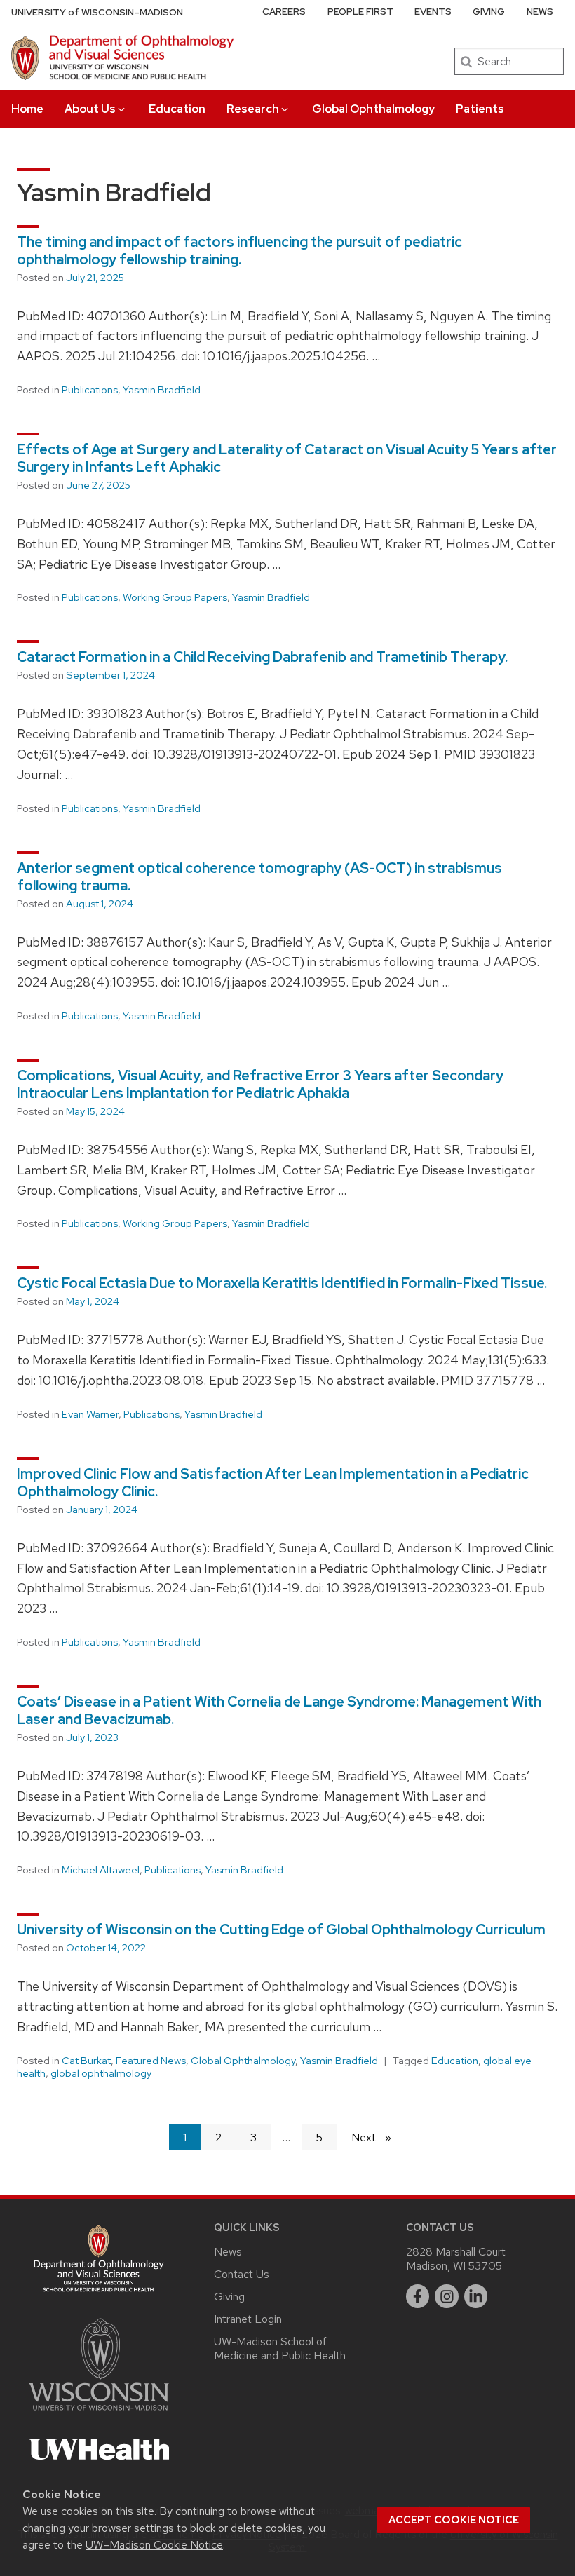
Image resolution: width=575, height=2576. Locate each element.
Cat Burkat (86, 2061)
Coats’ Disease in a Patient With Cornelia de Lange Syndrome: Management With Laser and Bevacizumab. (279, 1710)
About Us (90, 109)
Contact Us (242, 2274)
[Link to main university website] (99, 2413)
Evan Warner (90, 1414)
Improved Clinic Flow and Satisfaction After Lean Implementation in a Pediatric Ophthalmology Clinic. (273, 1483)
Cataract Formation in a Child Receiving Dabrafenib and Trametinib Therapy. (262, 657)
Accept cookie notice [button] (454, 2520)
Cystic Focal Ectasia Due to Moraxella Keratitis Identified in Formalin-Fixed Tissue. (282, 1283)
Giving (489, 12)
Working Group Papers (175, 597)
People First (360, 12)
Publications (90, 390)
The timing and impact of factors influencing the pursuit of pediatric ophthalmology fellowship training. (239, 251)
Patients (480, 109)
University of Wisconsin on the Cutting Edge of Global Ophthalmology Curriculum (281, 1930)
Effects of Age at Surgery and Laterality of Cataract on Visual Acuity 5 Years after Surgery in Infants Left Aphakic (287, 458)
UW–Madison (97, 12)
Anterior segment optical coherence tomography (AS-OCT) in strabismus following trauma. (259, 877)
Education (177, 109)
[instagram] (447, 2296)
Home (27, 109)
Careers (284, 12)
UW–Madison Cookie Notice (154, 2545)
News (540, 12)
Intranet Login (248, 2319)
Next (377, 2137)
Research (253, 109)
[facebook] (418, 2296)
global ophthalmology (101, 2073)
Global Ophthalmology (373, 109)
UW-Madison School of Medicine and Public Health (280, 2348)
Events (433, 12)
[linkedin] (476, 2296)
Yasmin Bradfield (162, 390)
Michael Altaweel (101, 1870)
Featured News (151, 2061)
